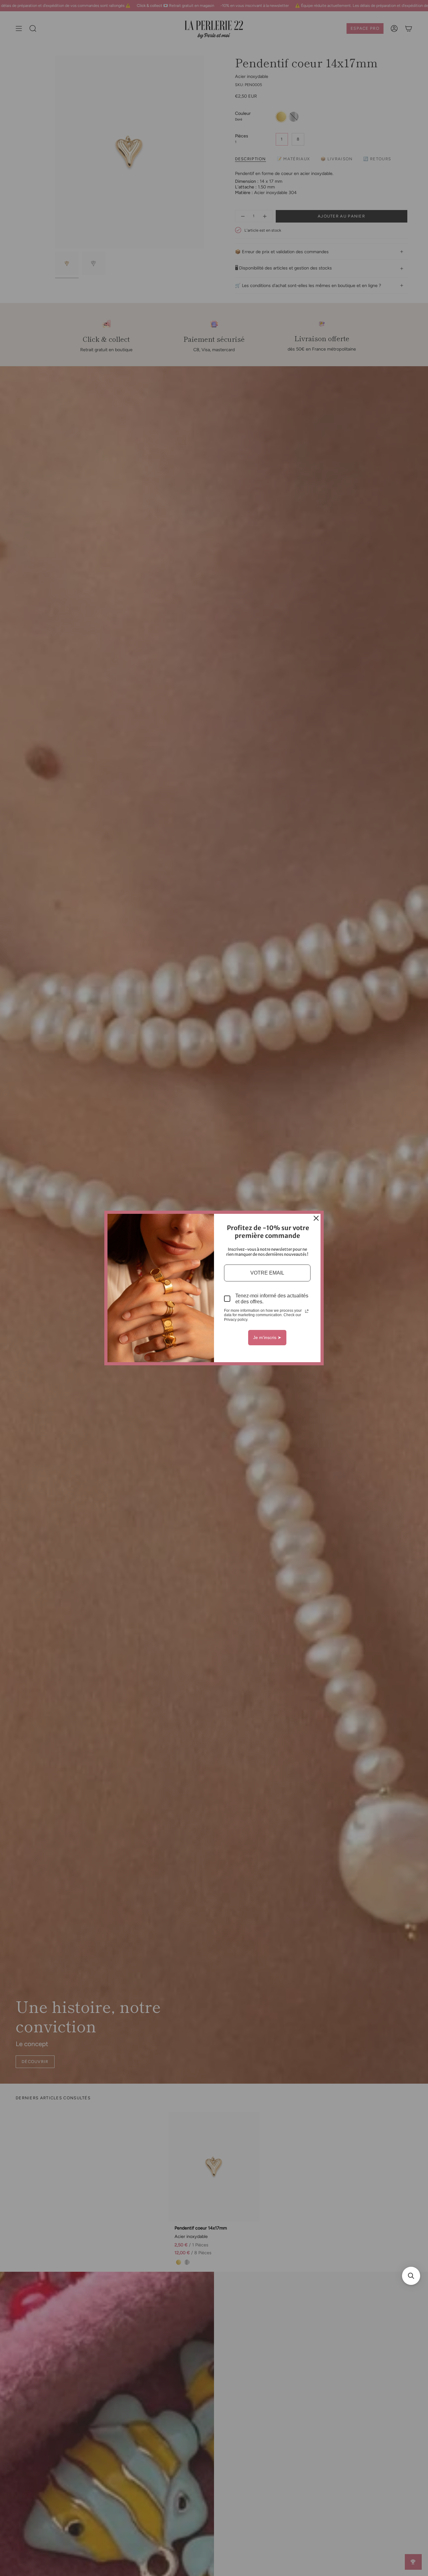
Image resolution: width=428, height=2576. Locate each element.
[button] (411, 2276)
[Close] (316, 1218)
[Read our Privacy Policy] (307, 1311)
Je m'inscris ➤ (267, 1337)
